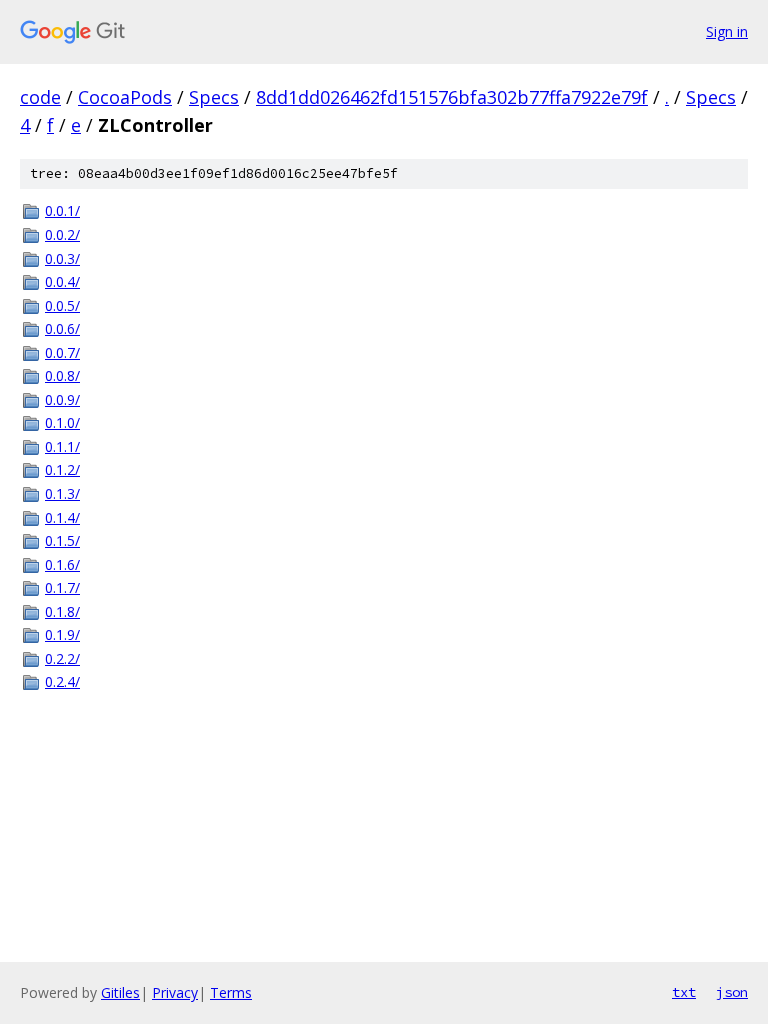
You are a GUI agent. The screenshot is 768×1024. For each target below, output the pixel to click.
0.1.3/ (62, 493)
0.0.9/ (62, 399)
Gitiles (120, 992)
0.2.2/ (62, 658)
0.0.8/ (62, 375)
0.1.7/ (62, 587)
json (732, 992)
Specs (214, 97)
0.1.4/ (62, 517)
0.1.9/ (62, 634)
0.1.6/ (62, 564)
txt (684, 992)
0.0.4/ (62, 281)
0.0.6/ (62, 328)
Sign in (727, 31)
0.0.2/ (62, 234)
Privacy (175, 992)
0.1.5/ (62, 540)
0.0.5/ (62, 305)
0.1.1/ (62, 446)
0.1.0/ (62, 422)
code (40, 97)
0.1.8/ (62, 611)
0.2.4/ (62, 681)
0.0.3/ (62, 258)
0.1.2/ (62, 469)
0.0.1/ (62, 210)
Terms (231, 992)
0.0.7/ (62, 352)
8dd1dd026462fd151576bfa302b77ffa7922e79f (452, 97)
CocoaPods (125, 97)
